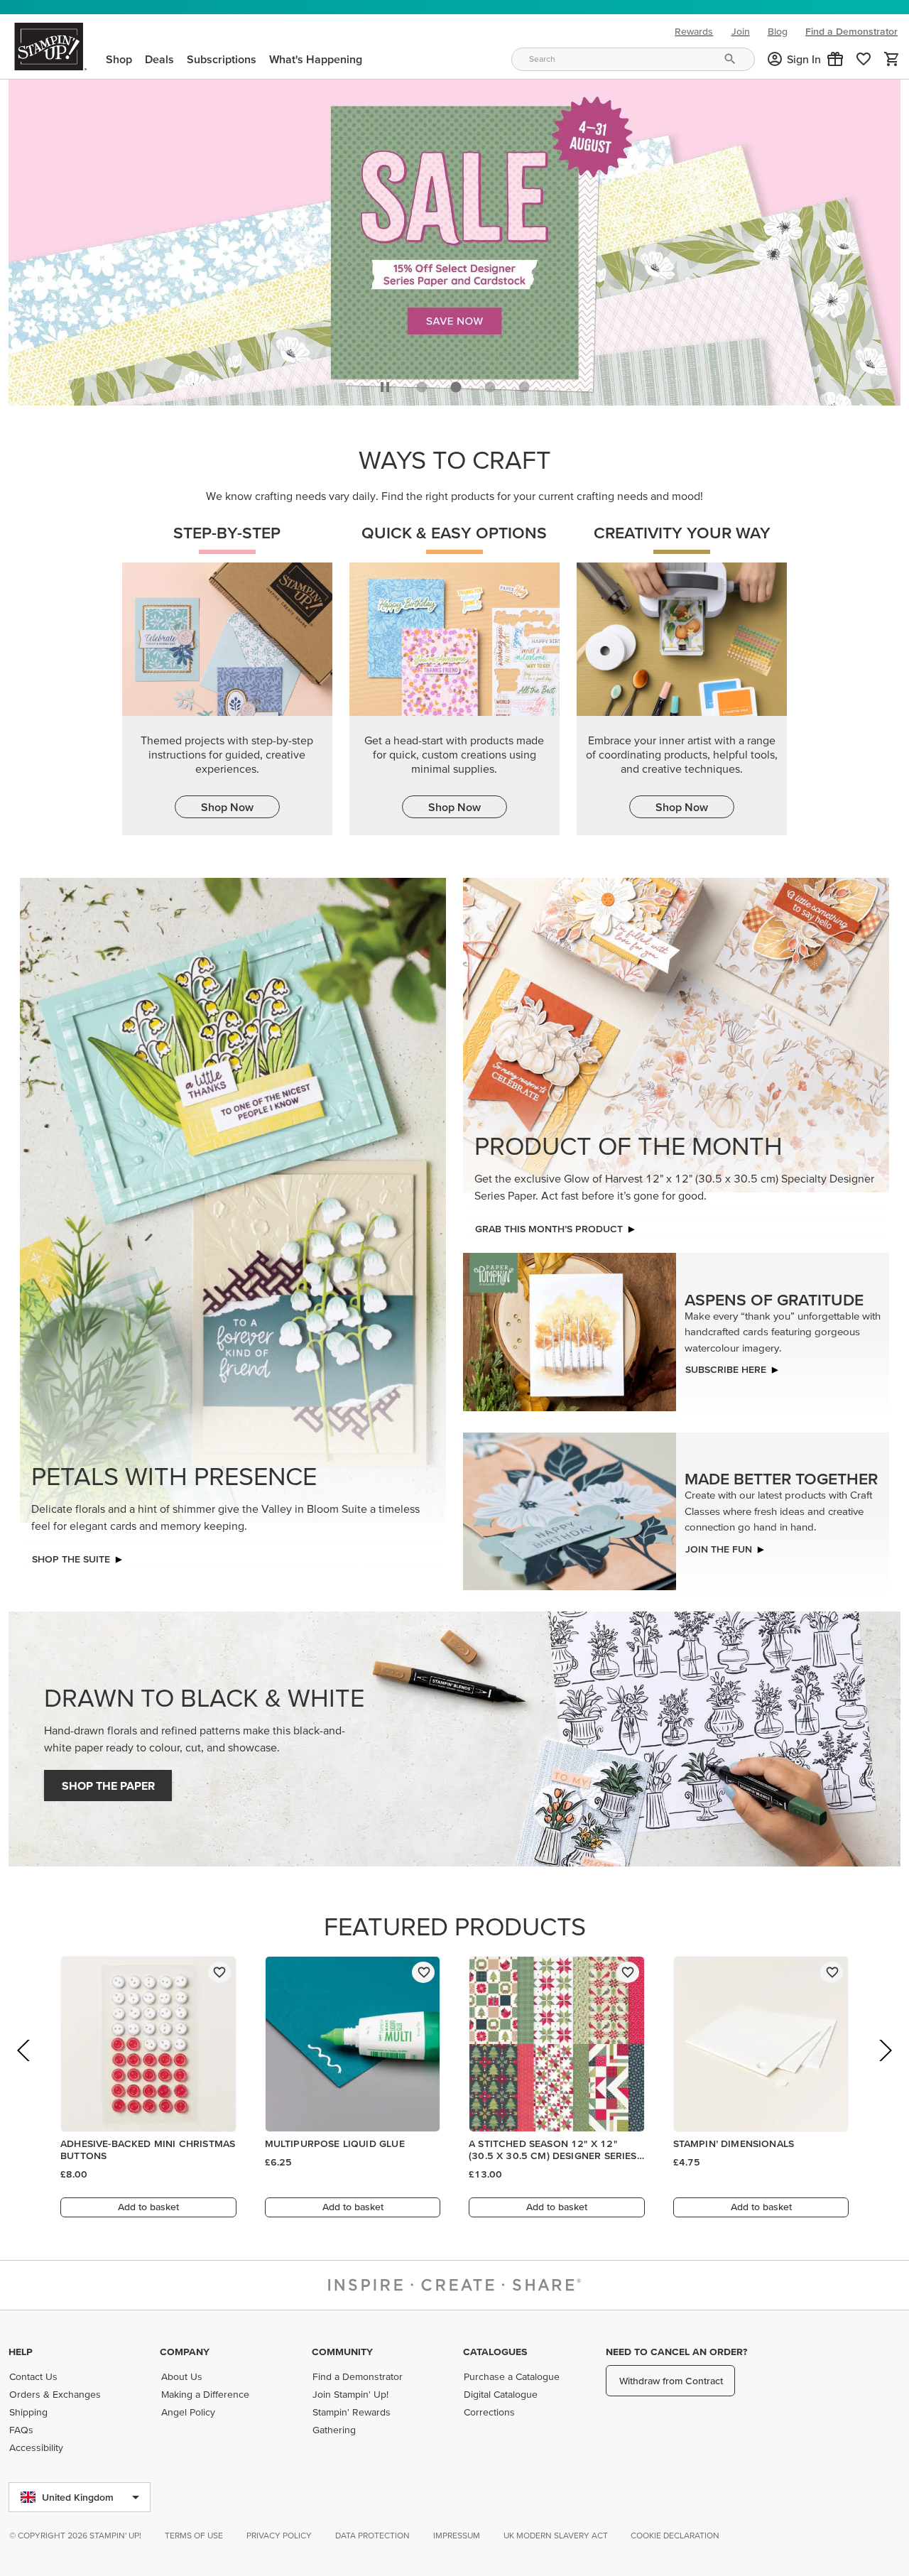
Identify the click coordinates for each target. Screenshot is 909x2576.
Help (21, 2352)
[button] (835, 59)
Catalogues (495, 2352)
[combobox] (633, 59)
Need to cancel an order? (676, 2352)
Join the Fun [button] (719, 1545)
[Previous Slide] (25, 2066)
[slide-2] (490, 384)
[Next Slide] (884, 2066)
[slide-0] (422, 384)
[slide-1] (456, 384)
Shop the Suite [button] (71, 1555)
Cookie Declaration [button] (675, 2535)
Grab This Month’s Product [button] (549, 1225)
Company (185, 2352)
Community (342, 2352)
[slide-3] (524, 384)
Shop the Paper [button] (108, 1782)
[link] (864, 59)
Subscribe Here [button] (726, 1366)
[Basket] (892, 59)
